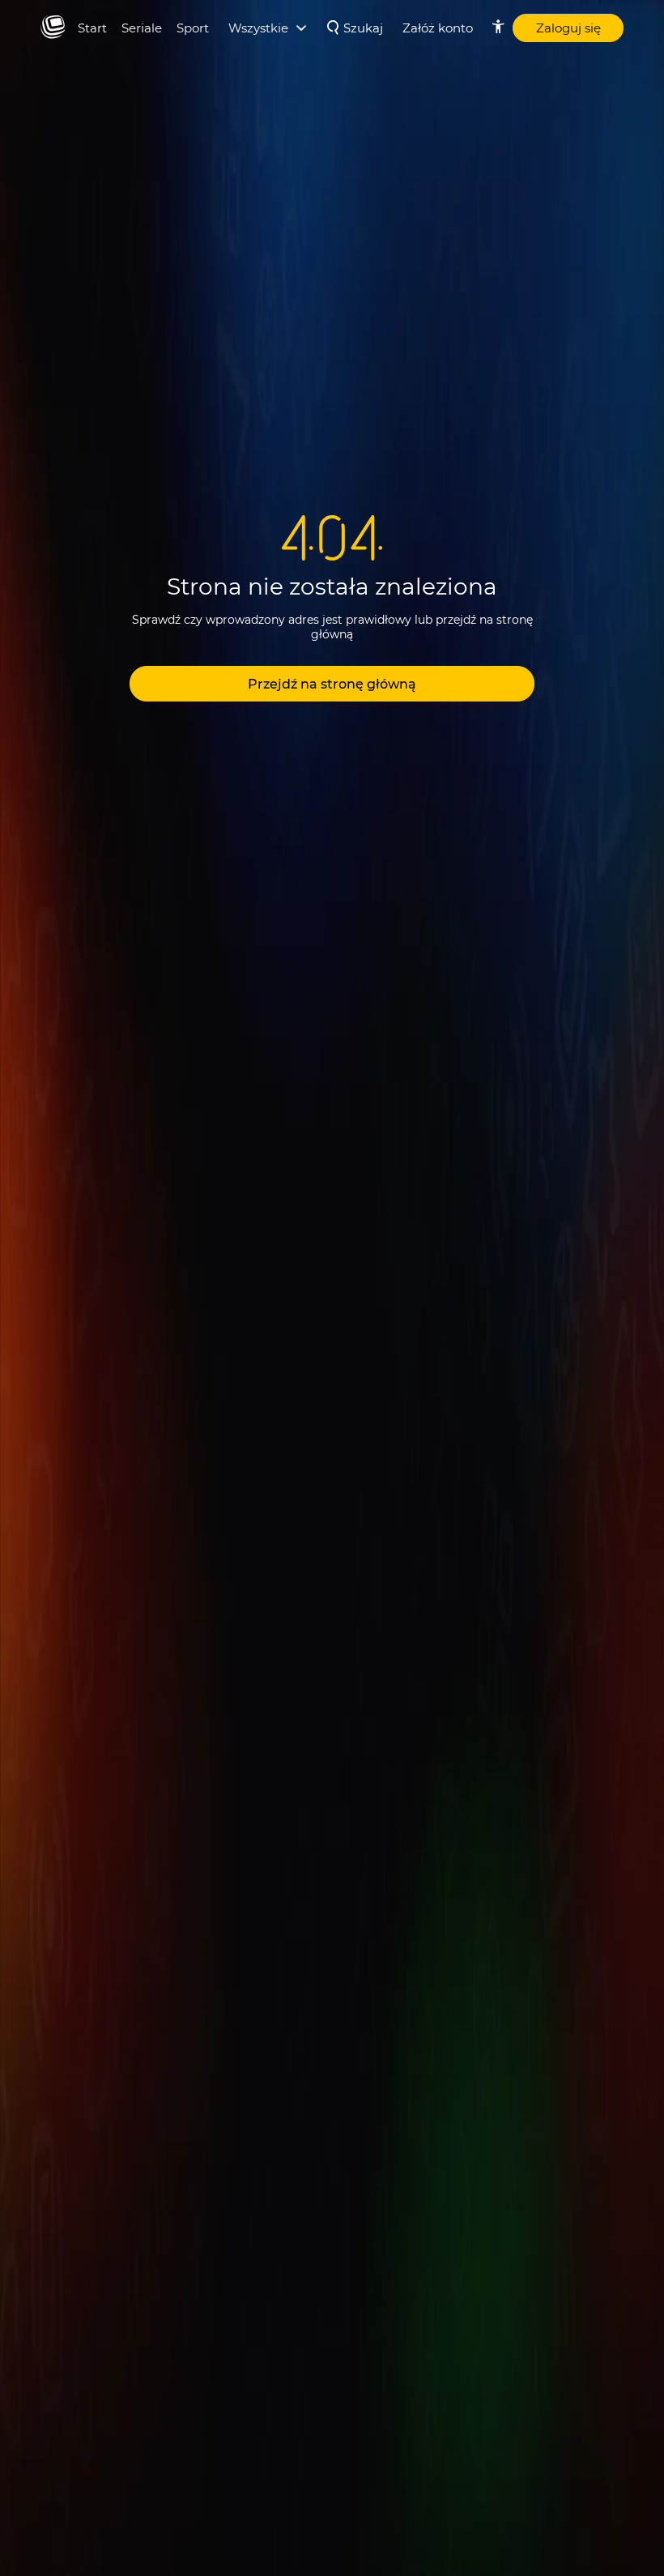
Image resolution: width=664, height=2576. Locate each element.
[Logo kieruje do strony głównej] (53, 28)
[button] (332, 684)
